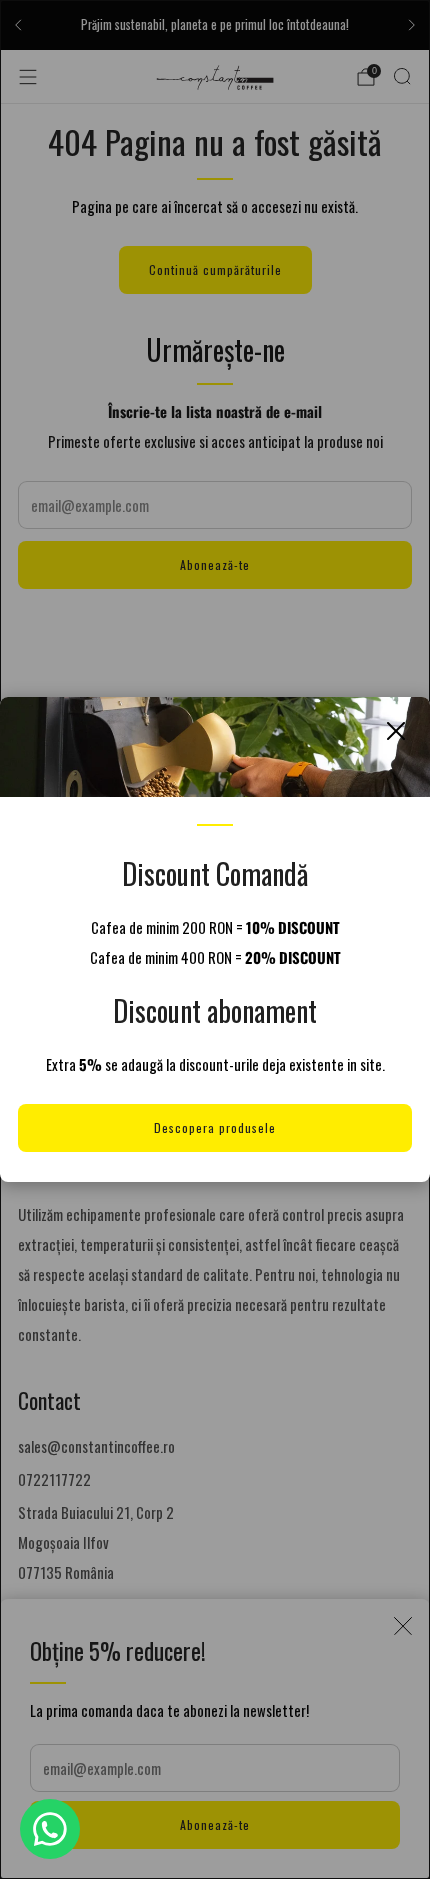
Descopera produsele (215, 1127)
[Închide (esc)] (396, 731)
